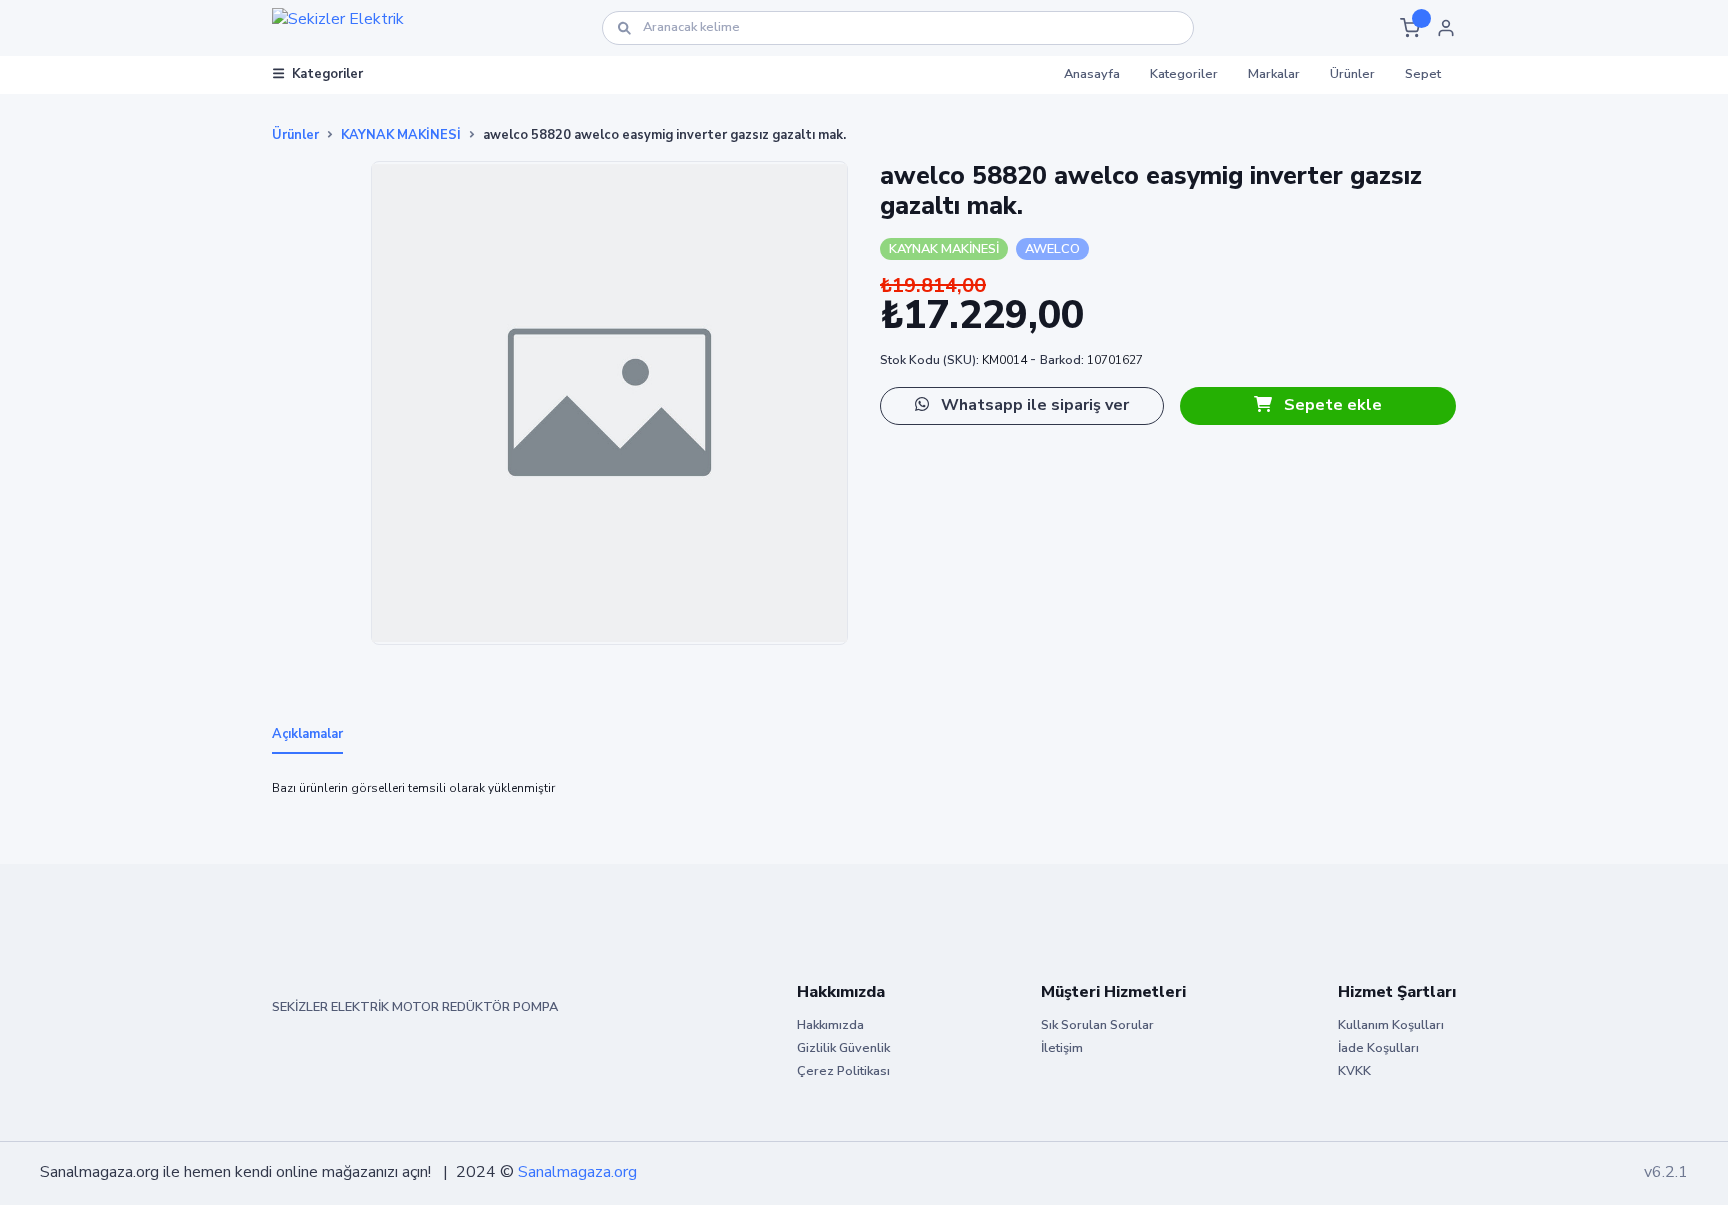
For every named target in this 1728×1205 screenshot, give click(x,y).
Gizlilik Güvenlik (843, 1048)
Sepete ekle (1331, 405)
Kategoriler (327, 74)
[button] (1410, 28)
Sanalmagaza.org (577, 1172)
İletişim (1062, 1048)
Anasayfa (1092, 74)
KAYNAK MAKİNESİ (401, 135)
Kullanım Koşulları (1391, 1025)
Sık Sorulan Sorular (1097, 1025)
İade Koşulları (1378, 1048)
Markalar (1274, 74)
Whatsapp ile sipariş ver (1033, 405)
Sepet (1423, 74)
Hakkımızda (830, 1025)
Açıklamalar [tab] (307, 734)
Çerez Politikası (843, 1071)
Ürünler (1352, 74)
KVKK (1354, 1071)
